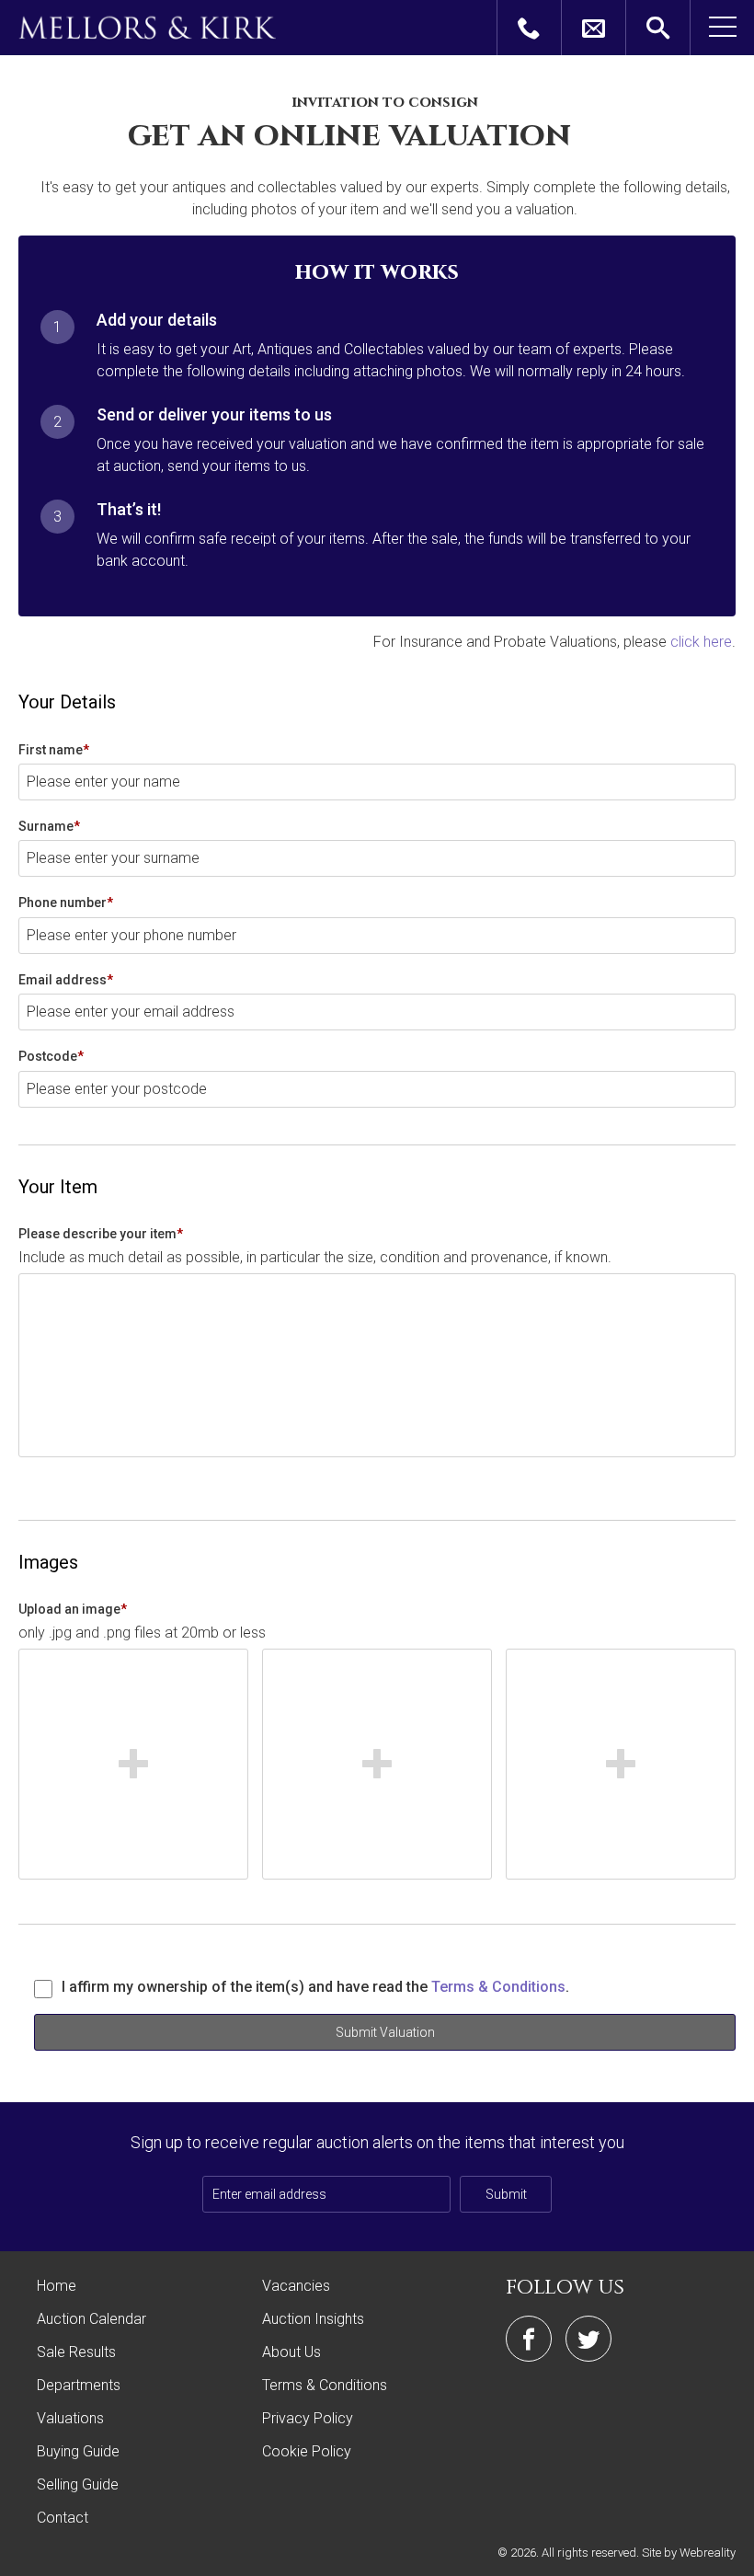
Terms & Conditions (498, 1987)
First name (54, 750)
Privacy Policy (308, 2418)
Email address (66, 980)
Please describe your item (101, 1234)
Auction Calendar (91, 2319)
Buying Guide (78, 2451)
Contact (63, 2518)
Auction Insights (313, 2319)
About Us (291, 2352)
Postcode (51, 1056)
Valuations (70, 2418)
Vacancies (296, 2286)
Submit (506, 2194)
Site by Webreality (689, 2553)
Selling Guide (78, 2484)
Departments (79, 2385)
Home (57, 2286)
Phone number (66, 903)
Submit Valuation (385, 2032)
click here (701, 642)
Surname (49, 826)
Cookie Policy (307, 2451)
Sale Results (76, 2352)
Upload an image (73, 1609)
